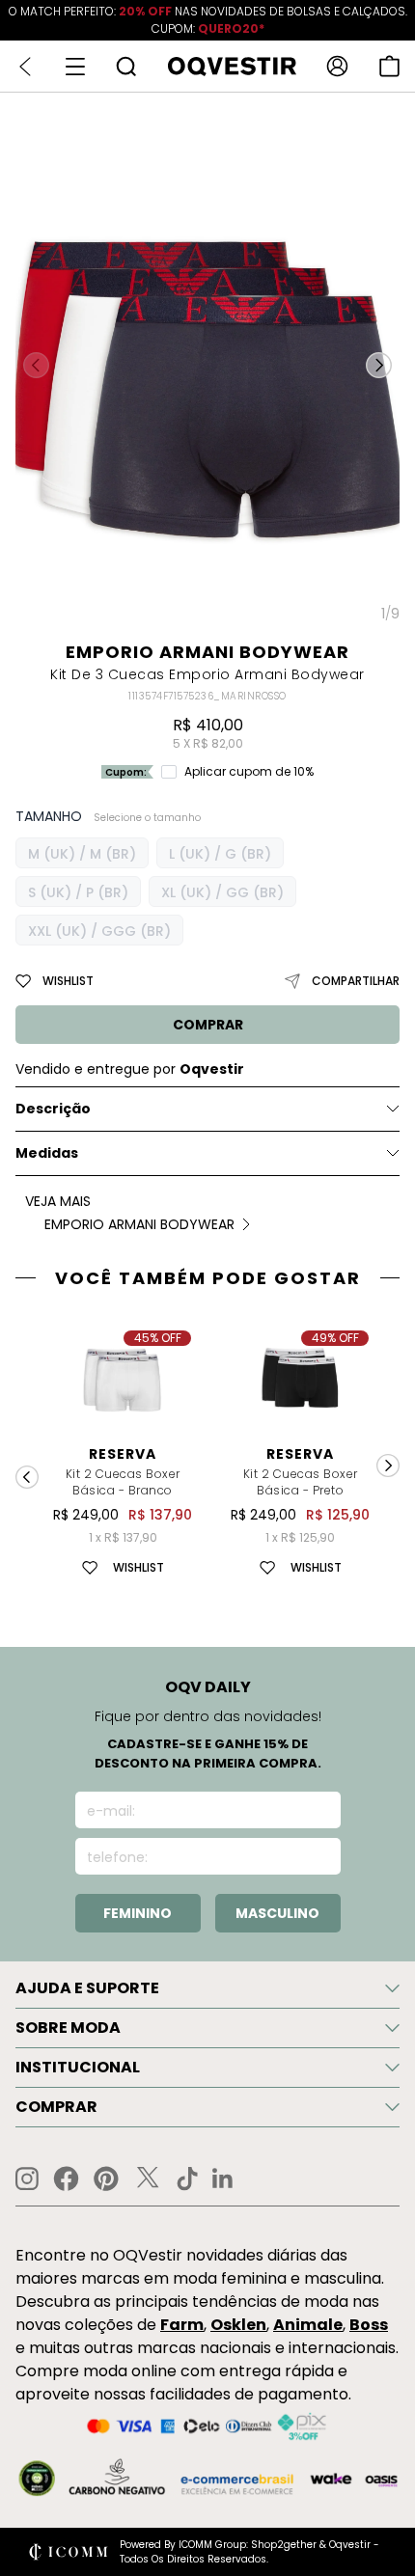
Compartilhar (356, 981)
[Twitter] (148, 2179)
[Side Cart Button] (389, 66)
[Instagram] (27, 2179)
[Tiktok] (187, 2179)
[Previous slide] (27, 1477)
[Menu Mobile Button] (75, 67)
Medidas (47, 1153)
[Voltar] (25, 67)
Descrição (53, 1109)
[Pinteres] (106, 2179)
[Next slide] (388, 1466)
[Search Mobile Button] (126, 66)
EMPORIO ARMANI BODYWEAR (207, 652)
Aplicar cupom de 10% (249, 772)
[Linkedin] (223, 2179)
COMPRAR (208, 1025)
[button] (379, 366)
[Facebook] (66, 2179)
